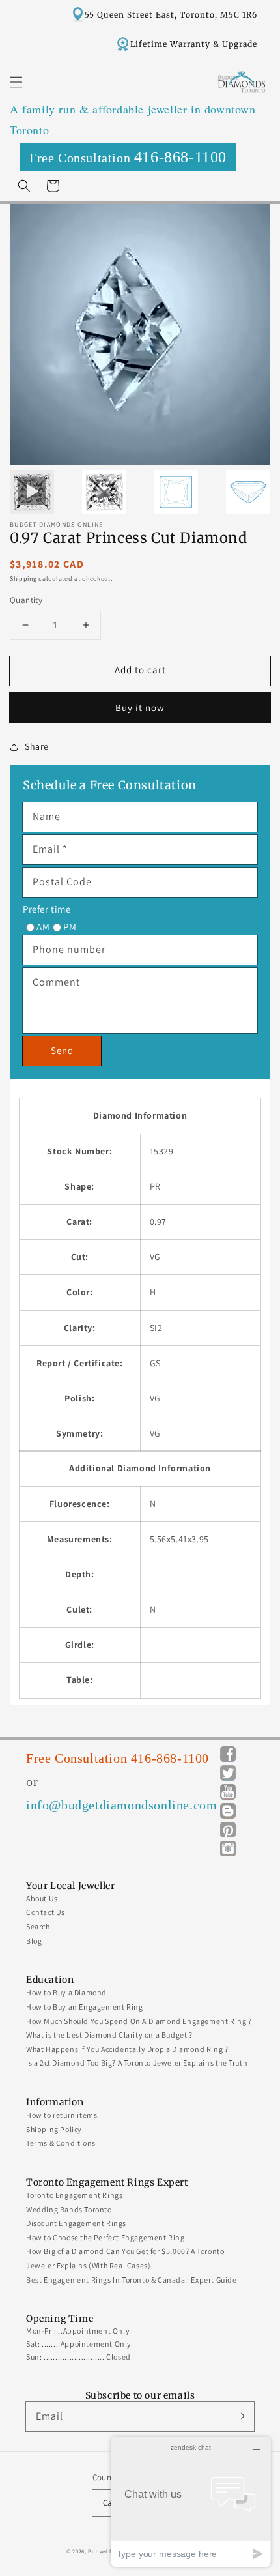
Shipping (23, 578)
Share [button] (37, 746)
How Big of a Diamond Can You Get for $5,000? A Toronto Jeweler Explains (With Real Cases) (125, 2258)
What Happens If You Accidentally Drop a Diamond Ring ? (127, 2049)
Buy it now (140, 708)
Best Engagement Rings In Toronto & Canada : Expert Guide (132, 2280)
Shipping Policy (54, 2129)
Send (62, 1050)
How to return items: (63, 2115)
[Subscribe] (240, 2416)
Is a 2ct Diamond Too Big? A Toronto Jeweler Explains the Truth (136, 2063)
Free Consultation (128, 157)
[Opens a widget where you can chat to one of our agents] (191, 2501)
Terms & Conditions (61, 2143)
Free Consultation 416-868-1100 (118, 1758)
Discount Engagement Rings (76, 2223)
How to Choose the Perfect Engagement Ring (105, 2237)
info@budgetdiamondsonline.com (121, 1805)
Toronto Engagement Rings (74, 2195)
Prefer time (47, 909)
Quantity (26, 600)
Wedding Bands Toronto (69, 2209)
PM (70, 927)
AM (43, 927)
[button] (16, 82)
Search (38, 1926)
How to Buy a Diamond (66, 1992)
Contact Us (46, 1912)
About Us (42, 1898)
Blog (34, 1941)
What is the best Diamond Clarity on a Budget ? (109, 2035)
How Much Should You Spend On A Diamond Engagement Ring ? (139, 2021)
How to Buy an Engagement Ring (84, 2007)
